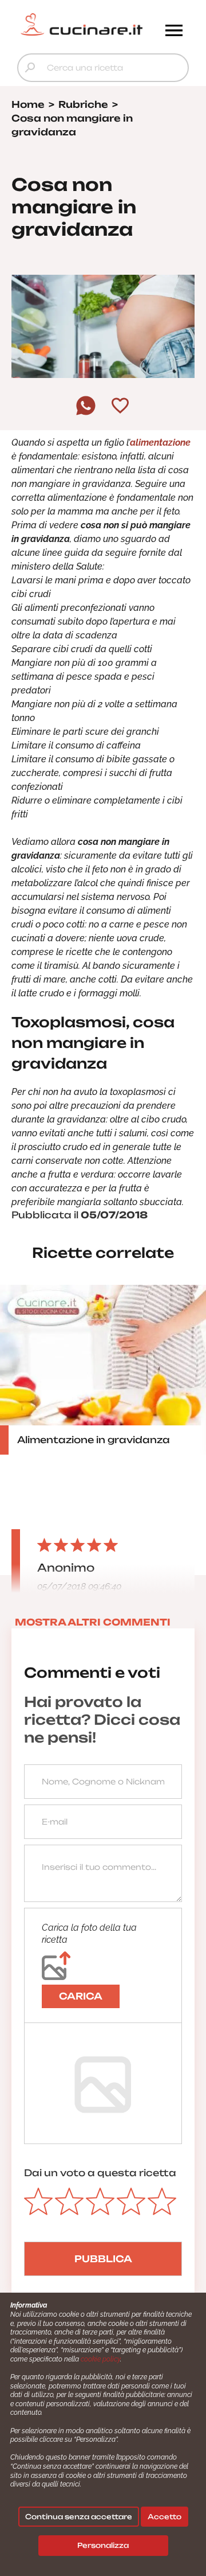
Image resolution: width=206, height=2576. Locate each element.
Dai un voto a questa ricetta (100, 2173)
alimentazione (160, 443)
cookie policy (100, 2359)
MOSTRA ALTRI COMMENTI (93, 1622)
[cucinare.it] (82, 25)
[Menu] (174, 32)
